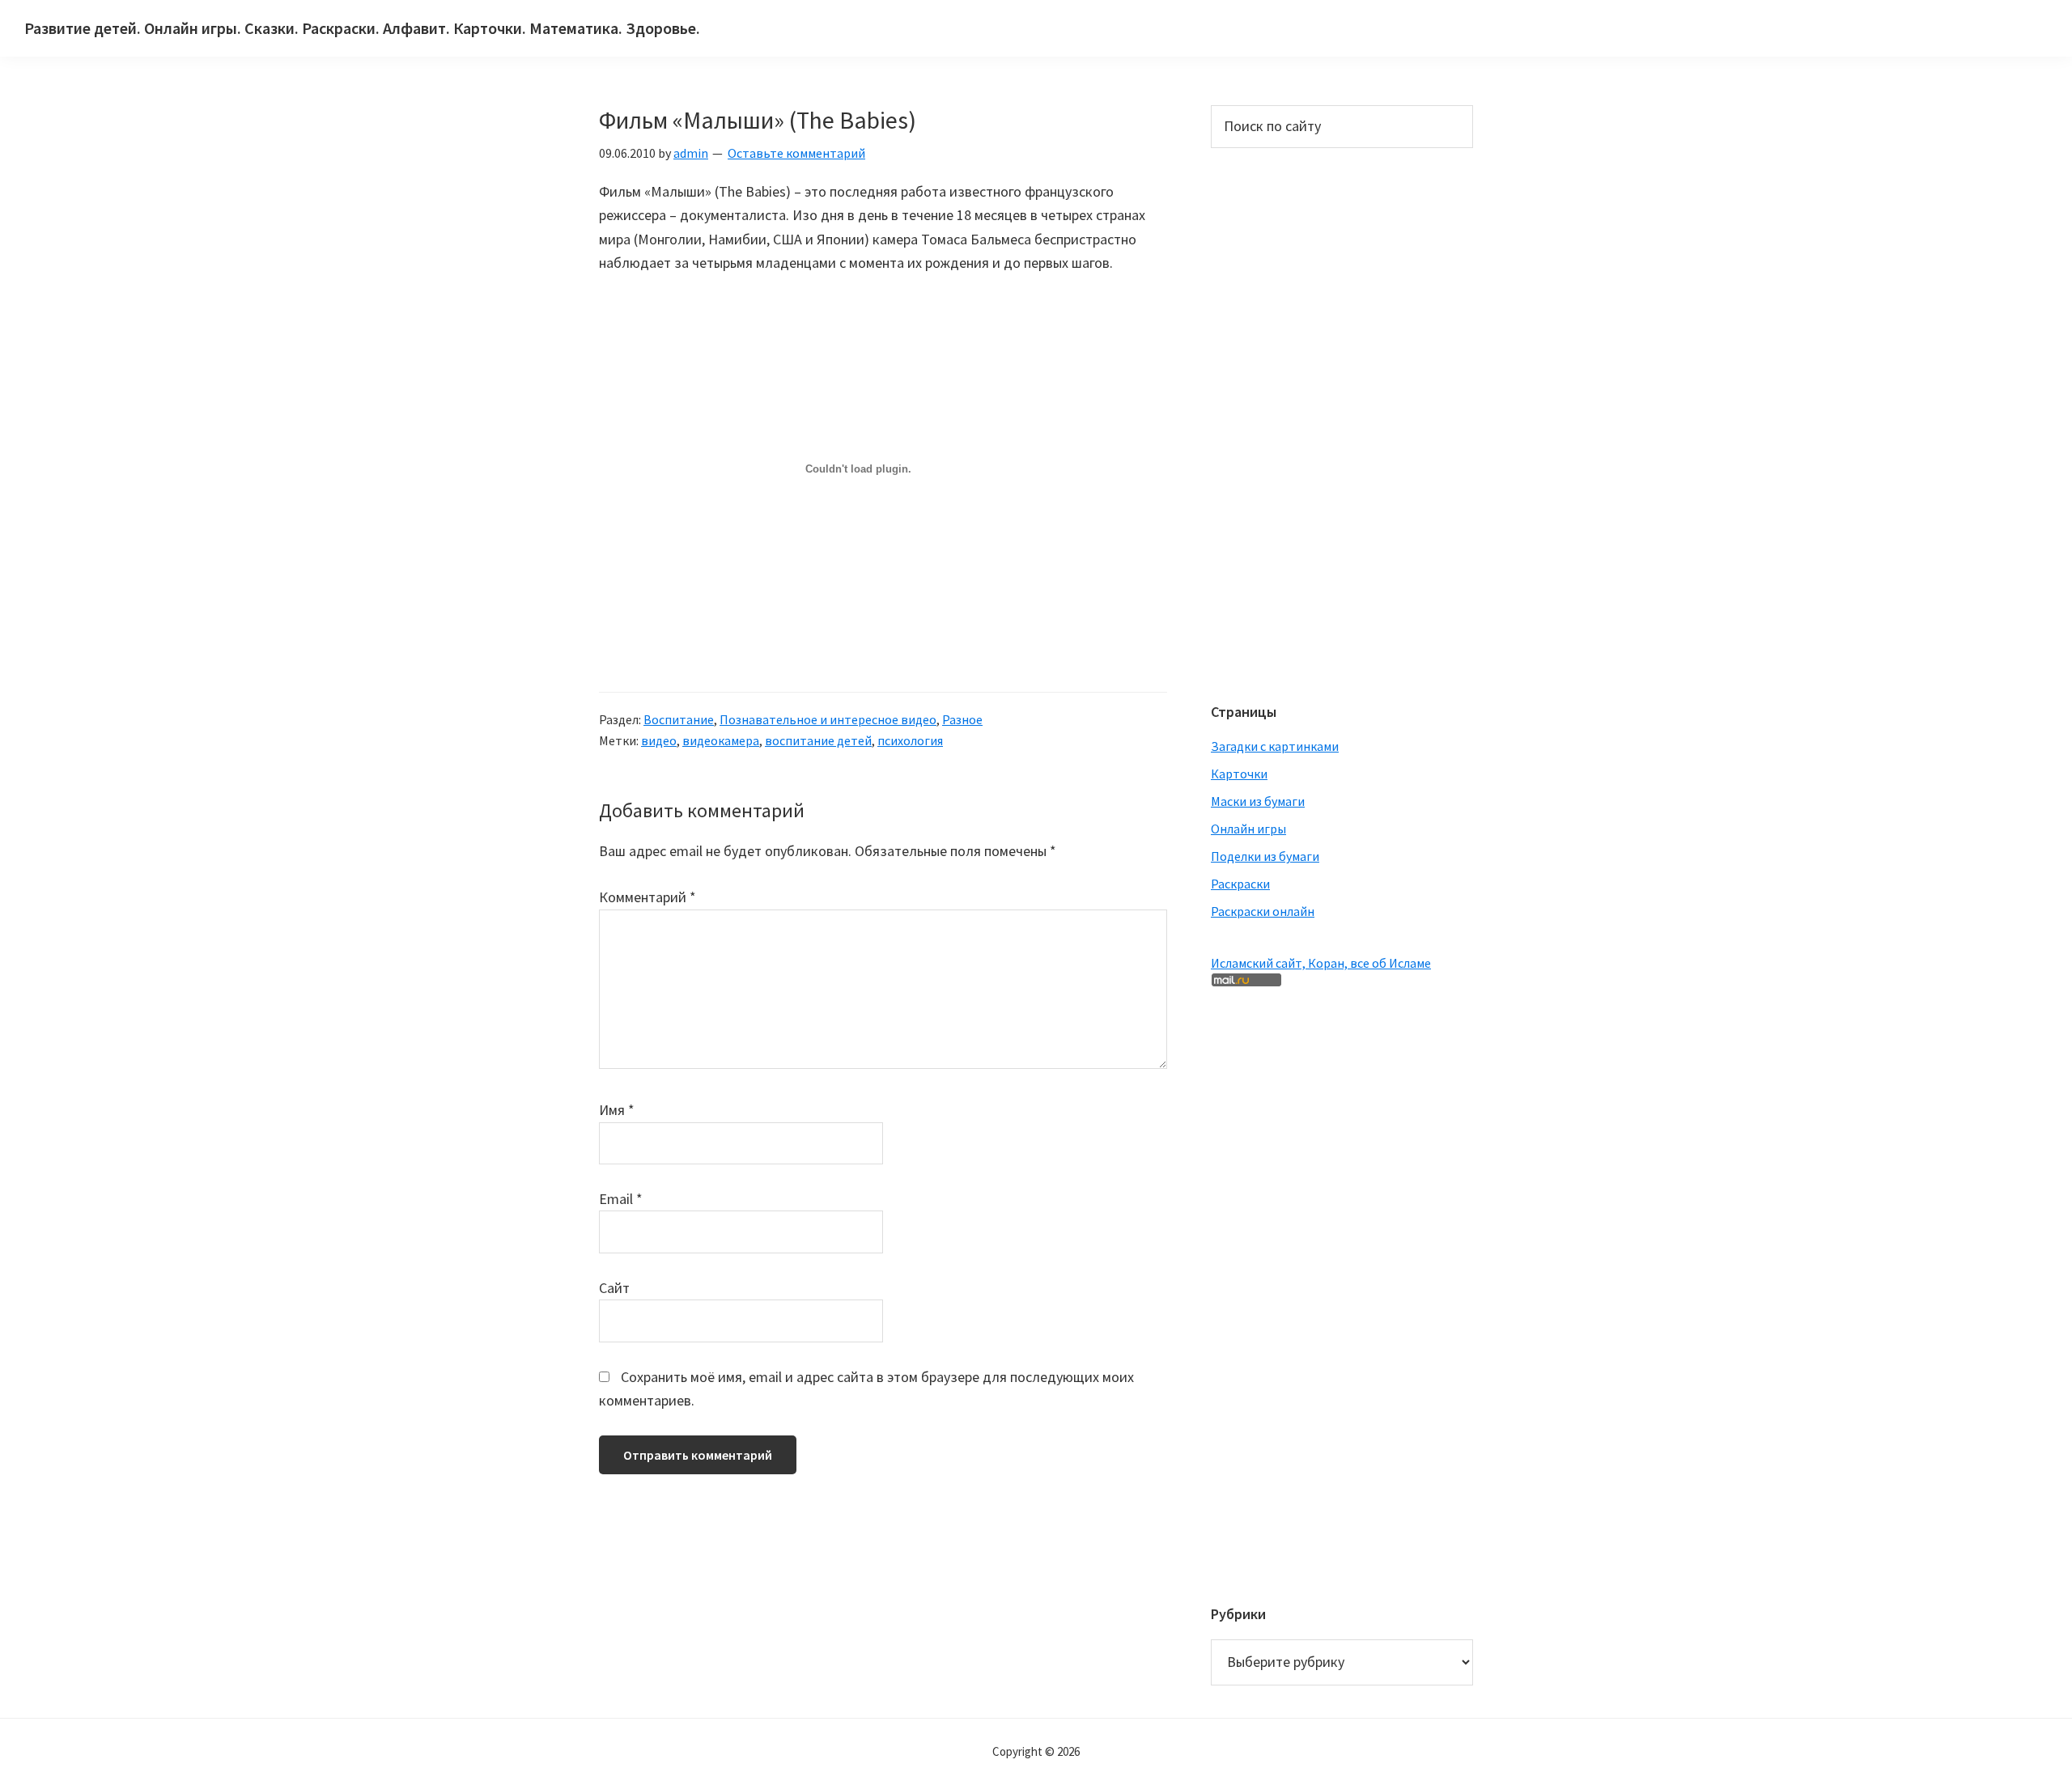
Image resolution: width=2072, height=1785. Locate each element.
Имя (617, 1110)
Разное (962, 719)
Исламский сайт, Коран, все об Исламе (1321, 963)
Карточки (1239, 774)
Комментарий (647, 897)
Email (621, 1199)
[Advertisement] (1276, 423)
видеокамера (721, 740)
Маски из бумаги (1258, 801)
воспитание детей (818, 740)
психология (910, 740)
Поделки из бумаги (1265, 856)
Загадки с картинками (1275, 746)
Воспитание (679, 719)
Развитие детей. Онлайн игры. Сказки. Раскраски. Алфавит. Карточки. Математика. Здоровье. (362, 28)
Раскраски (1240, 884)
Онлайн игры (1248, 829)
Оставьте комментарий (796, 153)
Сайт (614, 1288)
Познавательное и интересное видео (828, 719)
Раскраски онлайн (1263, 911)
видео (659, 740)
